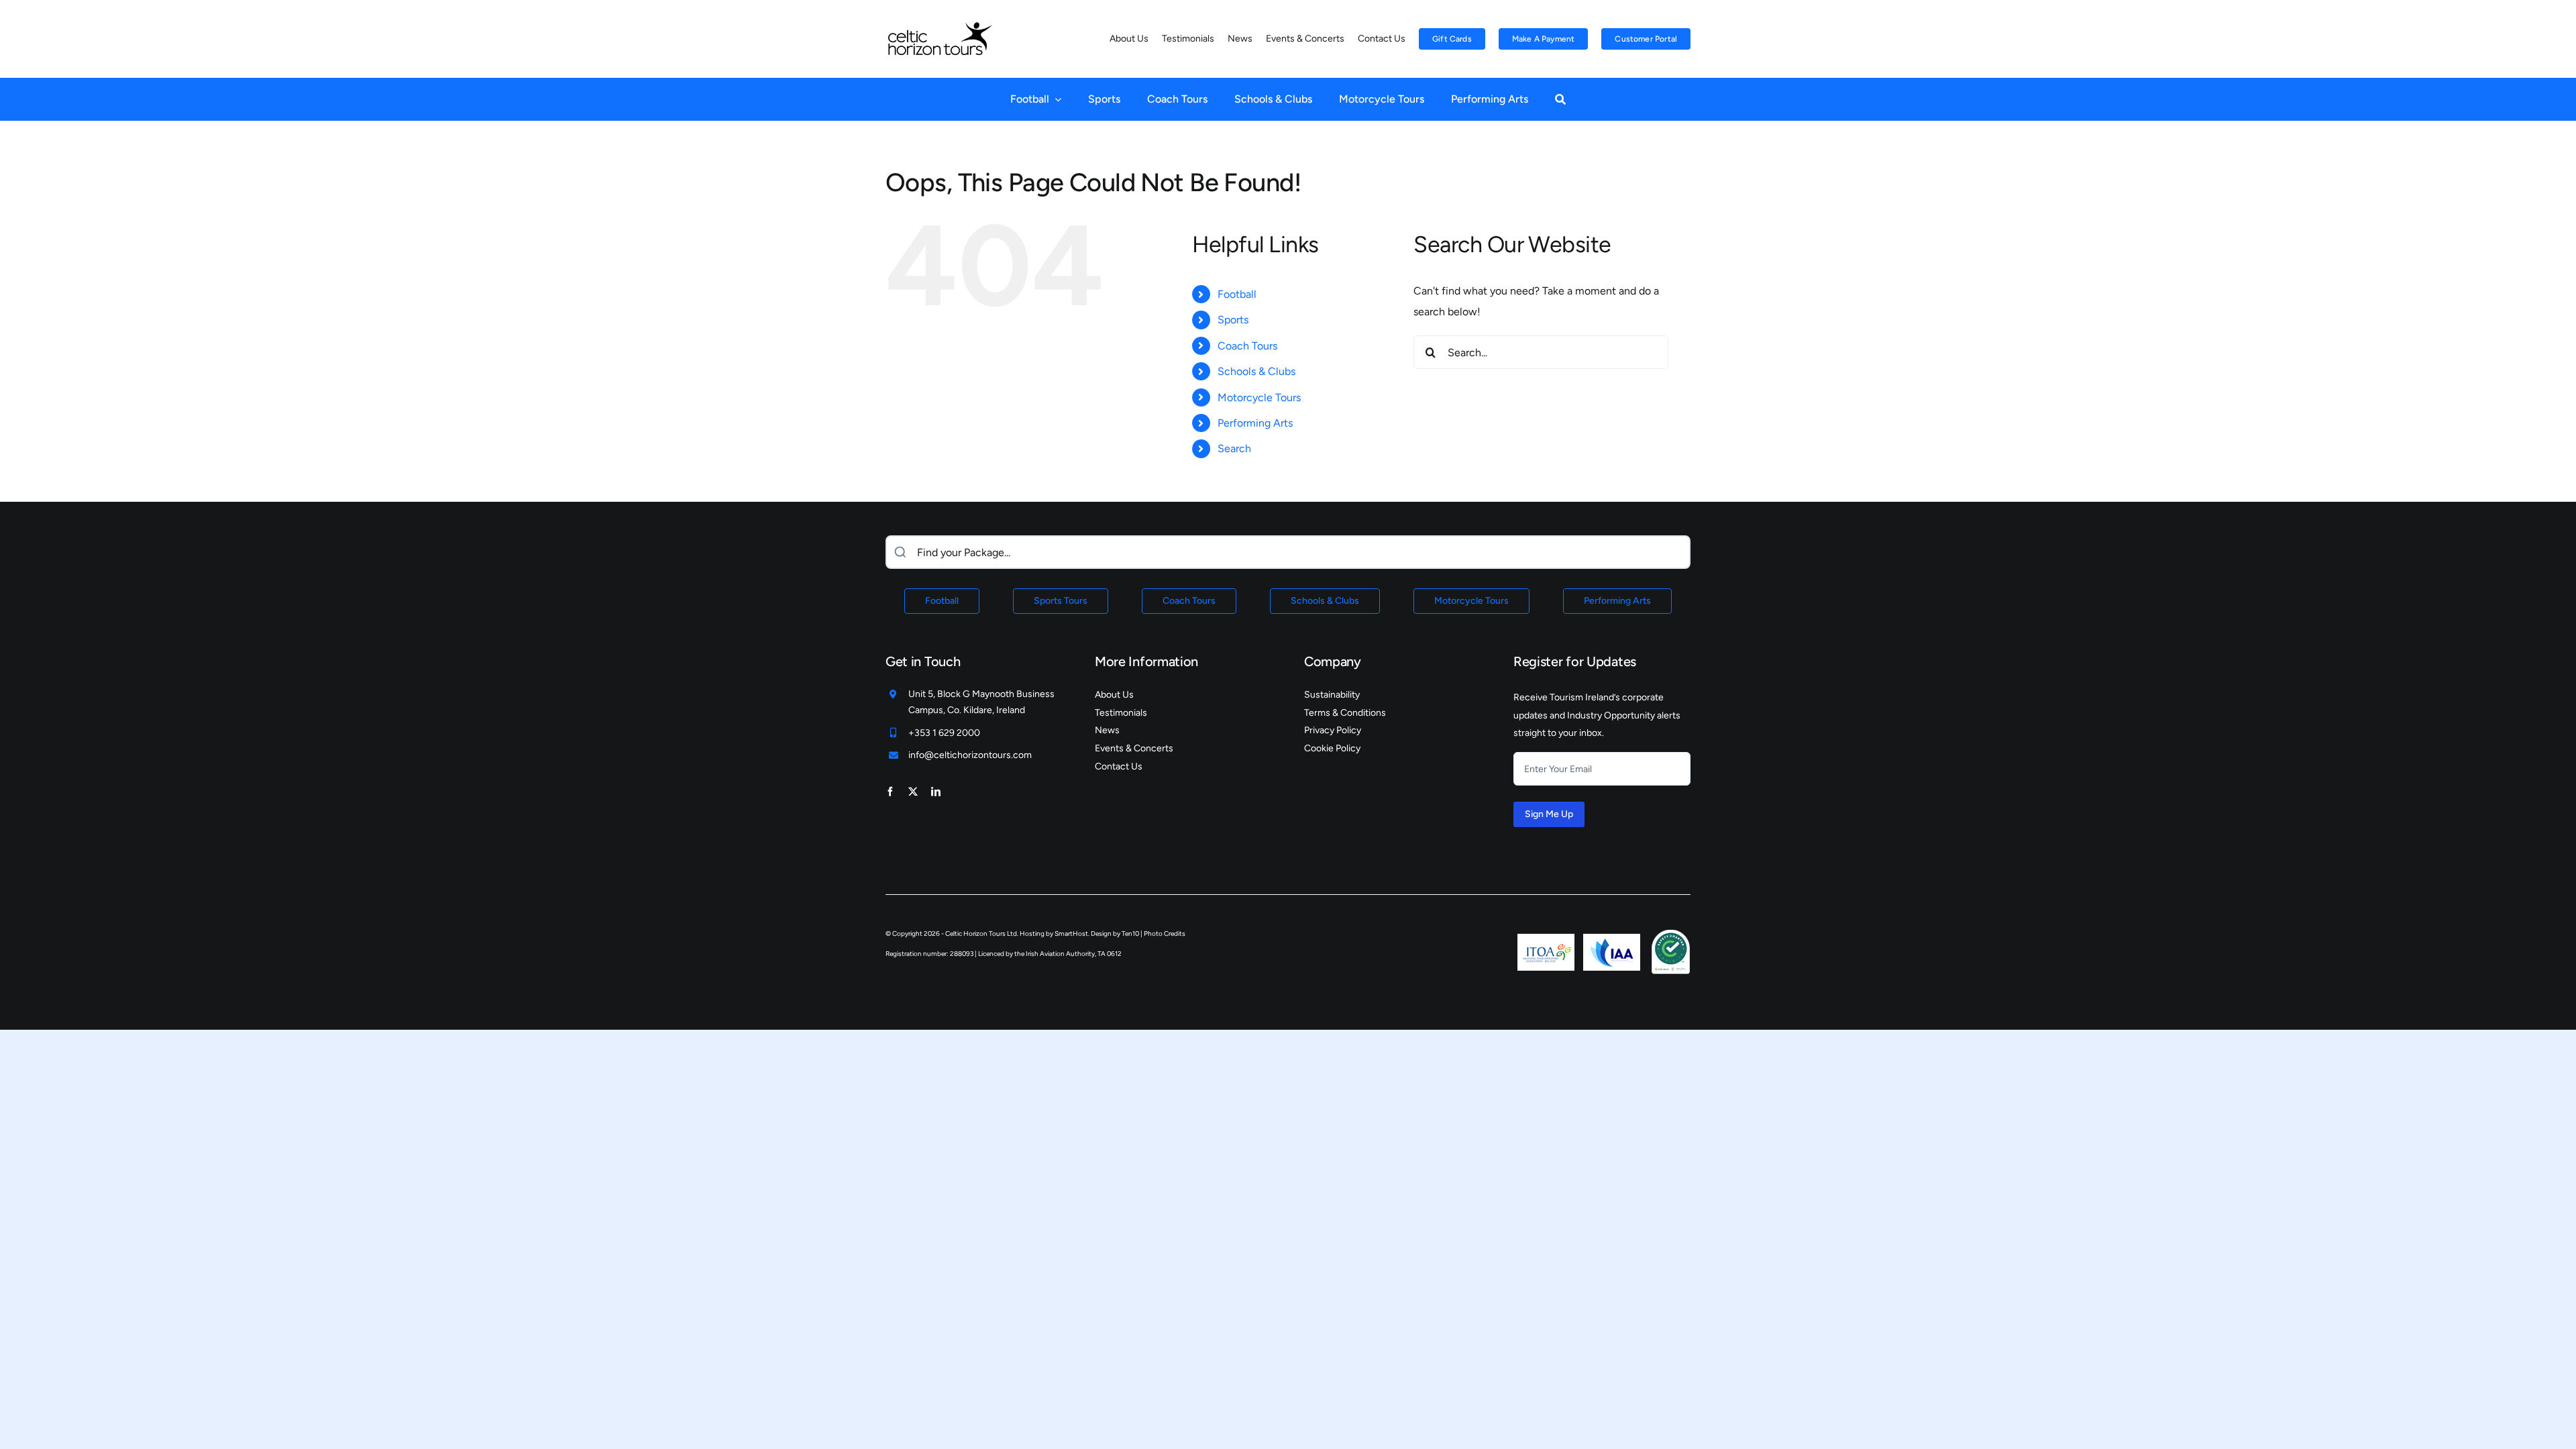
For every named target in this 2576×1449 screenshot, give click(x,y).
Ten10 (1130, 933)
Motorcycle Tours (1259, 397)
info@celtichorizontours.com (970, 755)
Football (1237, 294)
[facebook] (890, 792)
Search (1234, 448)
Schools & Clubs (1256, 371)
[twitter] (913, 792)
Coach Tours (1247, 346)
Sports (1233, 320)
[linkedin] (936, 792)
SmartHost (1071, 933)
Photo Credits (1165, 933)
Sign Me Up (1549, 814)
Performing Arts (1255, 423)
